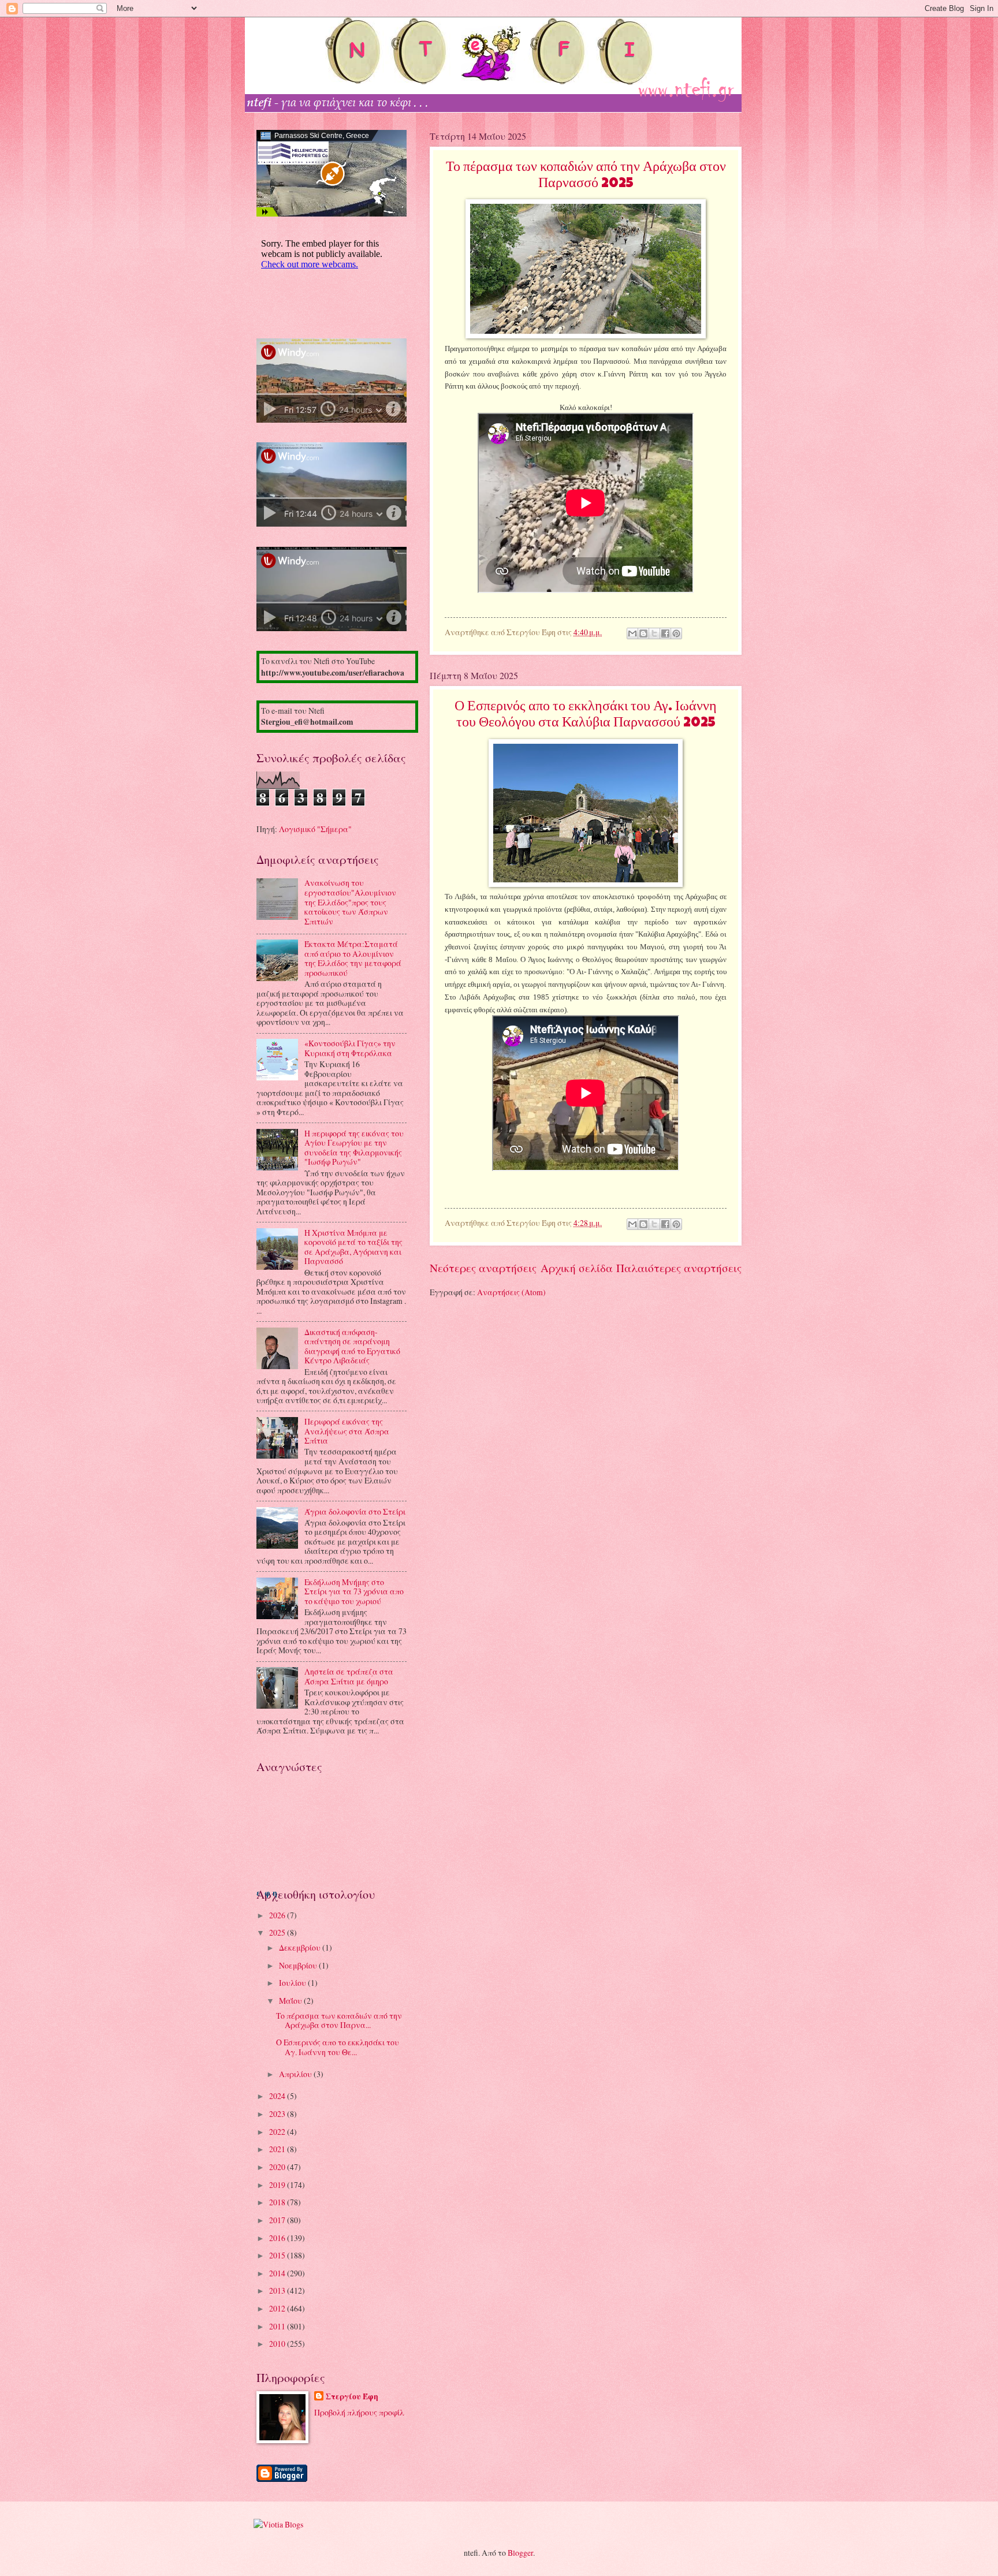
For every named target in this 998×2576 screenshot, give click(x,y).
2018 (278, 2202)
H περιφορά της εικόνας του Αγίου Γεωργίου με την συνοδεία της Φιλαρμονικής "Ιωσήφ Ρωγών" (354, 1148)
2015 (278, 2255)
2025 (278, 1932)
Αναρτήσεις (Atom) (511, 1292)
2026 (278, 1915)
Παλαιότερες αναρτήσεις (679, 1268)
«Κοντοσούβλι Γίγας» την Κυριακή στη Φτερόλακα (350, 1048)
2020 (278, 2167)
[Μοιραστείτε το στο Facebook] (665, 633)
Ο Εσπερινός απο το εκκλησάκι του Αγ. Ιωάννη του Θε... (338, 2047)
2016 (278, 2238)
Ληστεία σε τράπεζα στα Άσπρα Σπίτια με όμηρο (349, 1676)
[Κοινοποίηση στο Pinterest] (676, 633)
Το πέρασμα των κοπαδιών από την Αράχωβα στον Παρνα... (339, 2020)
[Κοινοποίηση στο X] (654, 633)
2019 (278, 2185)
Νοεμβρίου (299, 1965)
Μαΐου (291, 2001)
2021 (278, 2149)
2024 (278, 2096)
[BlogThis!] (643, 633)
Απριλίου (296, 2074)
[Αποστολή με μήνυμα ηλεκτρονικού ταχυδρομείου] (632, 633)
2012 (278, 2308)
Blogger (520, 2553)
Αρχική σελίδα (577, 1268)
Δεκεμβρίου (301, 1947)
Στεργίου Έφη (352, 2397)
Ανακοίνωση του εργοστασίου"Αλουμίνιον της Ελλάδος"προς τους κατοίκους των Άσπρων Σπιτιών (350, 902)
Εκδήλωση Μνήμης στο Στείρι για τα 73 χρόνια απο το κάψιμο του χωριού (354, 1591)
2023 (278, 2114)
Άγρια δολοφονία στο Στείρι (355, 1511)
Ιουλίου (293, 1983)
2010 (278, 2344)
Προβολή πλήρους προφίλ (359, 2412)
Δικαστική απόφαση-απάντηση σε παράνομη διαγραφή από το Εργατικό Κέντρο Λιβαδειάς (352, 1346)
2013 (278, 2290)
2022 (278, 2132)
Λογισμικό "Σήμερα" (315, 829)
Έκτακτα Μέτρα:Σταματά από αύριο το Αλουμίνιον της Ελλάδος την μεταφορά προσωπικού (353, 958)
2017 (278, 2220)
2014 (278, 2273)
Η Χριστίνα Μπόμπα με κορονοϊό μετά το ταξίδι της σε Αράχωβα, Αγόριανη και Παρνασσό (353, 1247)
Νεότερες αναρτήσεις (483, 1268)
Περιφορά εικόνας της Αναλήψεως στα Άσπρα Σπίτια (347, 1431)
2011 (278, 2326)
